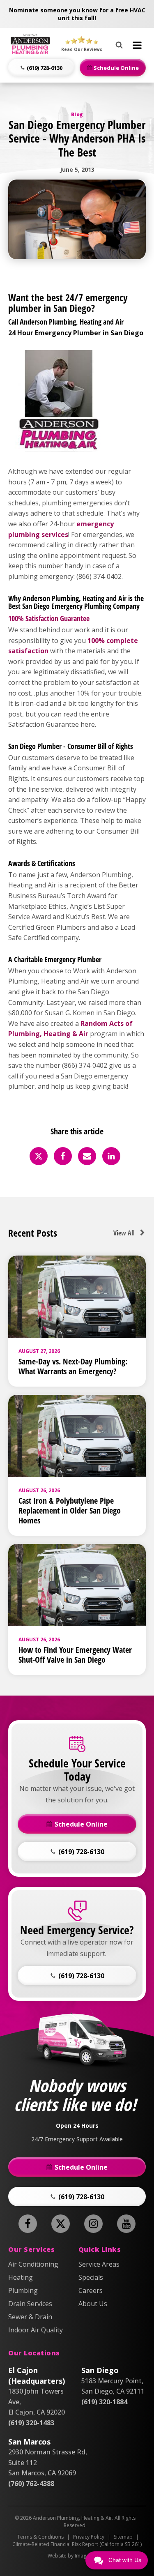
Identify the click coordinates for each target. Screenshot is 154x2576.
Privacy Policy (89, 2537)
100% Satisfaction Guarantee (49, 618)
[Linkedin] (111, 1156)
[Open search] (119, 44)
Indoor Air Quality (36, 2330)
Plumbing (23, 2290)
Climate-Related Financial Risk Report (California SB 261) (77, 2544)
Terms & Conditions (40, 2537)
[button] (41, 68)
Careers (91, 2290)
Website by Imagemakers (77, 2556)
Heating (21, 2277)
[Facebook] (63, 1156)
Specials (91, 2277)
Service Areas (99, 2264)
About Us (93, 2304)
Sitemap (123, 2537)
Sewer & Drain (30, 2317)
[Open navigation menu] (137, 45)
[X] (39, 1156)
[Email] (87, 1156)
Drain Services (30, 2304)
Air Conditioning (33, 2264)
